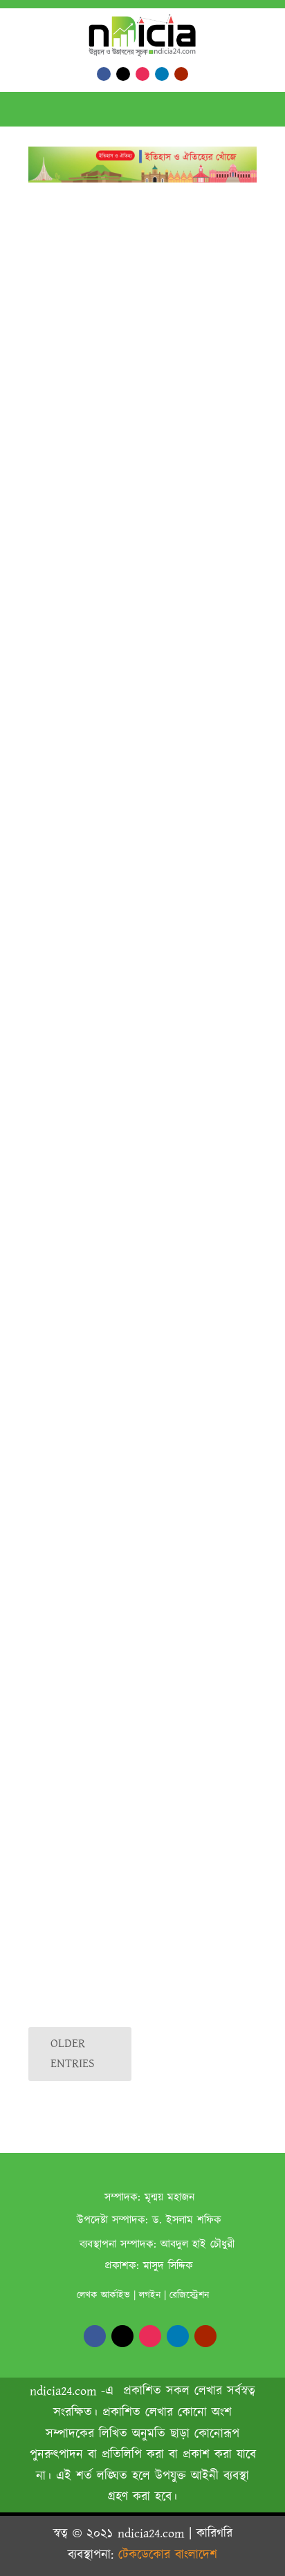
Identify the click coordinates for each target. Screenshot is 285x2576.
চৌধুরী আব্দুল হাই (86, 389)
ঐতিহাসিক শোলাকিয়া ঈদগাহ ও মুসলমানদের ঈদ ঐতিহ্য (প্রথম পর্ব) (135, 1328)
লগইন (150, 2295)
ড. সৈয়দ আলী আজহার (95, 1195)
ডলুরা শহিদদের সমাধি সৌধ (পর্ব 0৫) (121, 614)
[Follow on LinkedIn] (162, 74)
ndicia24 (72, 1040)
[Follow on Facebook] (104, 74)
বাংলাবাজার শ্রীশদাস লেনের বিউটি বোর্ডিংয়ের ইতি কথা (134, 1949)
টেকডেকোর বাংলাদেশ (168, 2555)
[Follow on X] (123, 74)
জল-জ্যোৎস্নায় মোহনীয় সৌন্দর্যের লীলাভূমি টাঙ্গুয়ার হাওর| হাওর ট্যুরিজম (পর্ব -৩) (127, 1483)
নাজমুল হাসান (79, 1661)
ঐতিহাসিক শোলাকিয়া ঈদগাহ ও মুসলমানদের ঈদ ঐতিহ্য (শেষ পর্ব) (135, 1173)
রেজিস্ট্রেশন (189, 2295)
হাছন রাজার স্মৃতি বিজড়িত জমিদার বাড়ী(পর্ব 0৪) (133, 862)
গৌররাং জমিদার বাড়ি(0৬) (96, 373)
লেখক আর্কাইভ (103, 2295)
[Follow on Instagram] (142, 74)
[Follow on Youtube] (181, 74)
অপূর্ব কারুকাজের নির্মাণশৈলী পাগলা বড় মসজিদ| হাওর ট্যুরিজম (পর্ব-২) (125, 1794)
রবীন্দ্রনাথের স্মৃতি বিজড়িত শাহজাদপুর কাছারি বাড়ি (135, 1018)
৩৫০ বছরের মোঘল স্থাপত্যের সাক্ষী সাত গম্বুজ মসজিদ (138, 1639)
